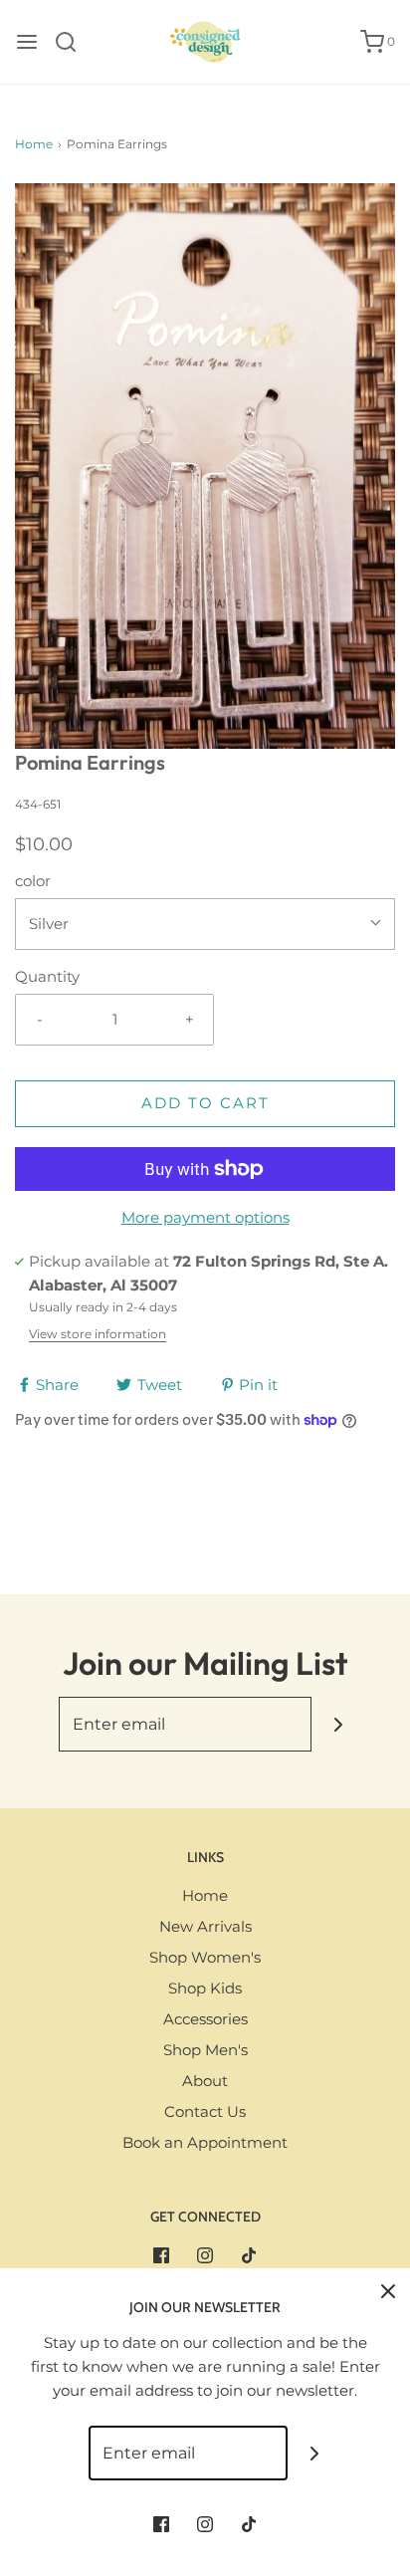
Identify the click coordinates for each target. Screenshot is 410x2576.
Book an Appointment (205, 2142)
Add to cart (205, 1103)
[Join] (339, 1724)
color (33, 881)
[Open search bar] (73, 42)
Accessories (205, 2019)
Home (34, 144)
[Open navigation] (27, 42)
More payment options (205, 1217)
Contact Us (205, 2111)
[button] (205, 466)
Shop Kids (205, 1988)
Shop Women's (205, 1957)
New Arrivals (205, 1926)
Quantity (47, 976)
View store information (98, 1334)
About (205, 2081)
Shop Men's (205, 2050)
